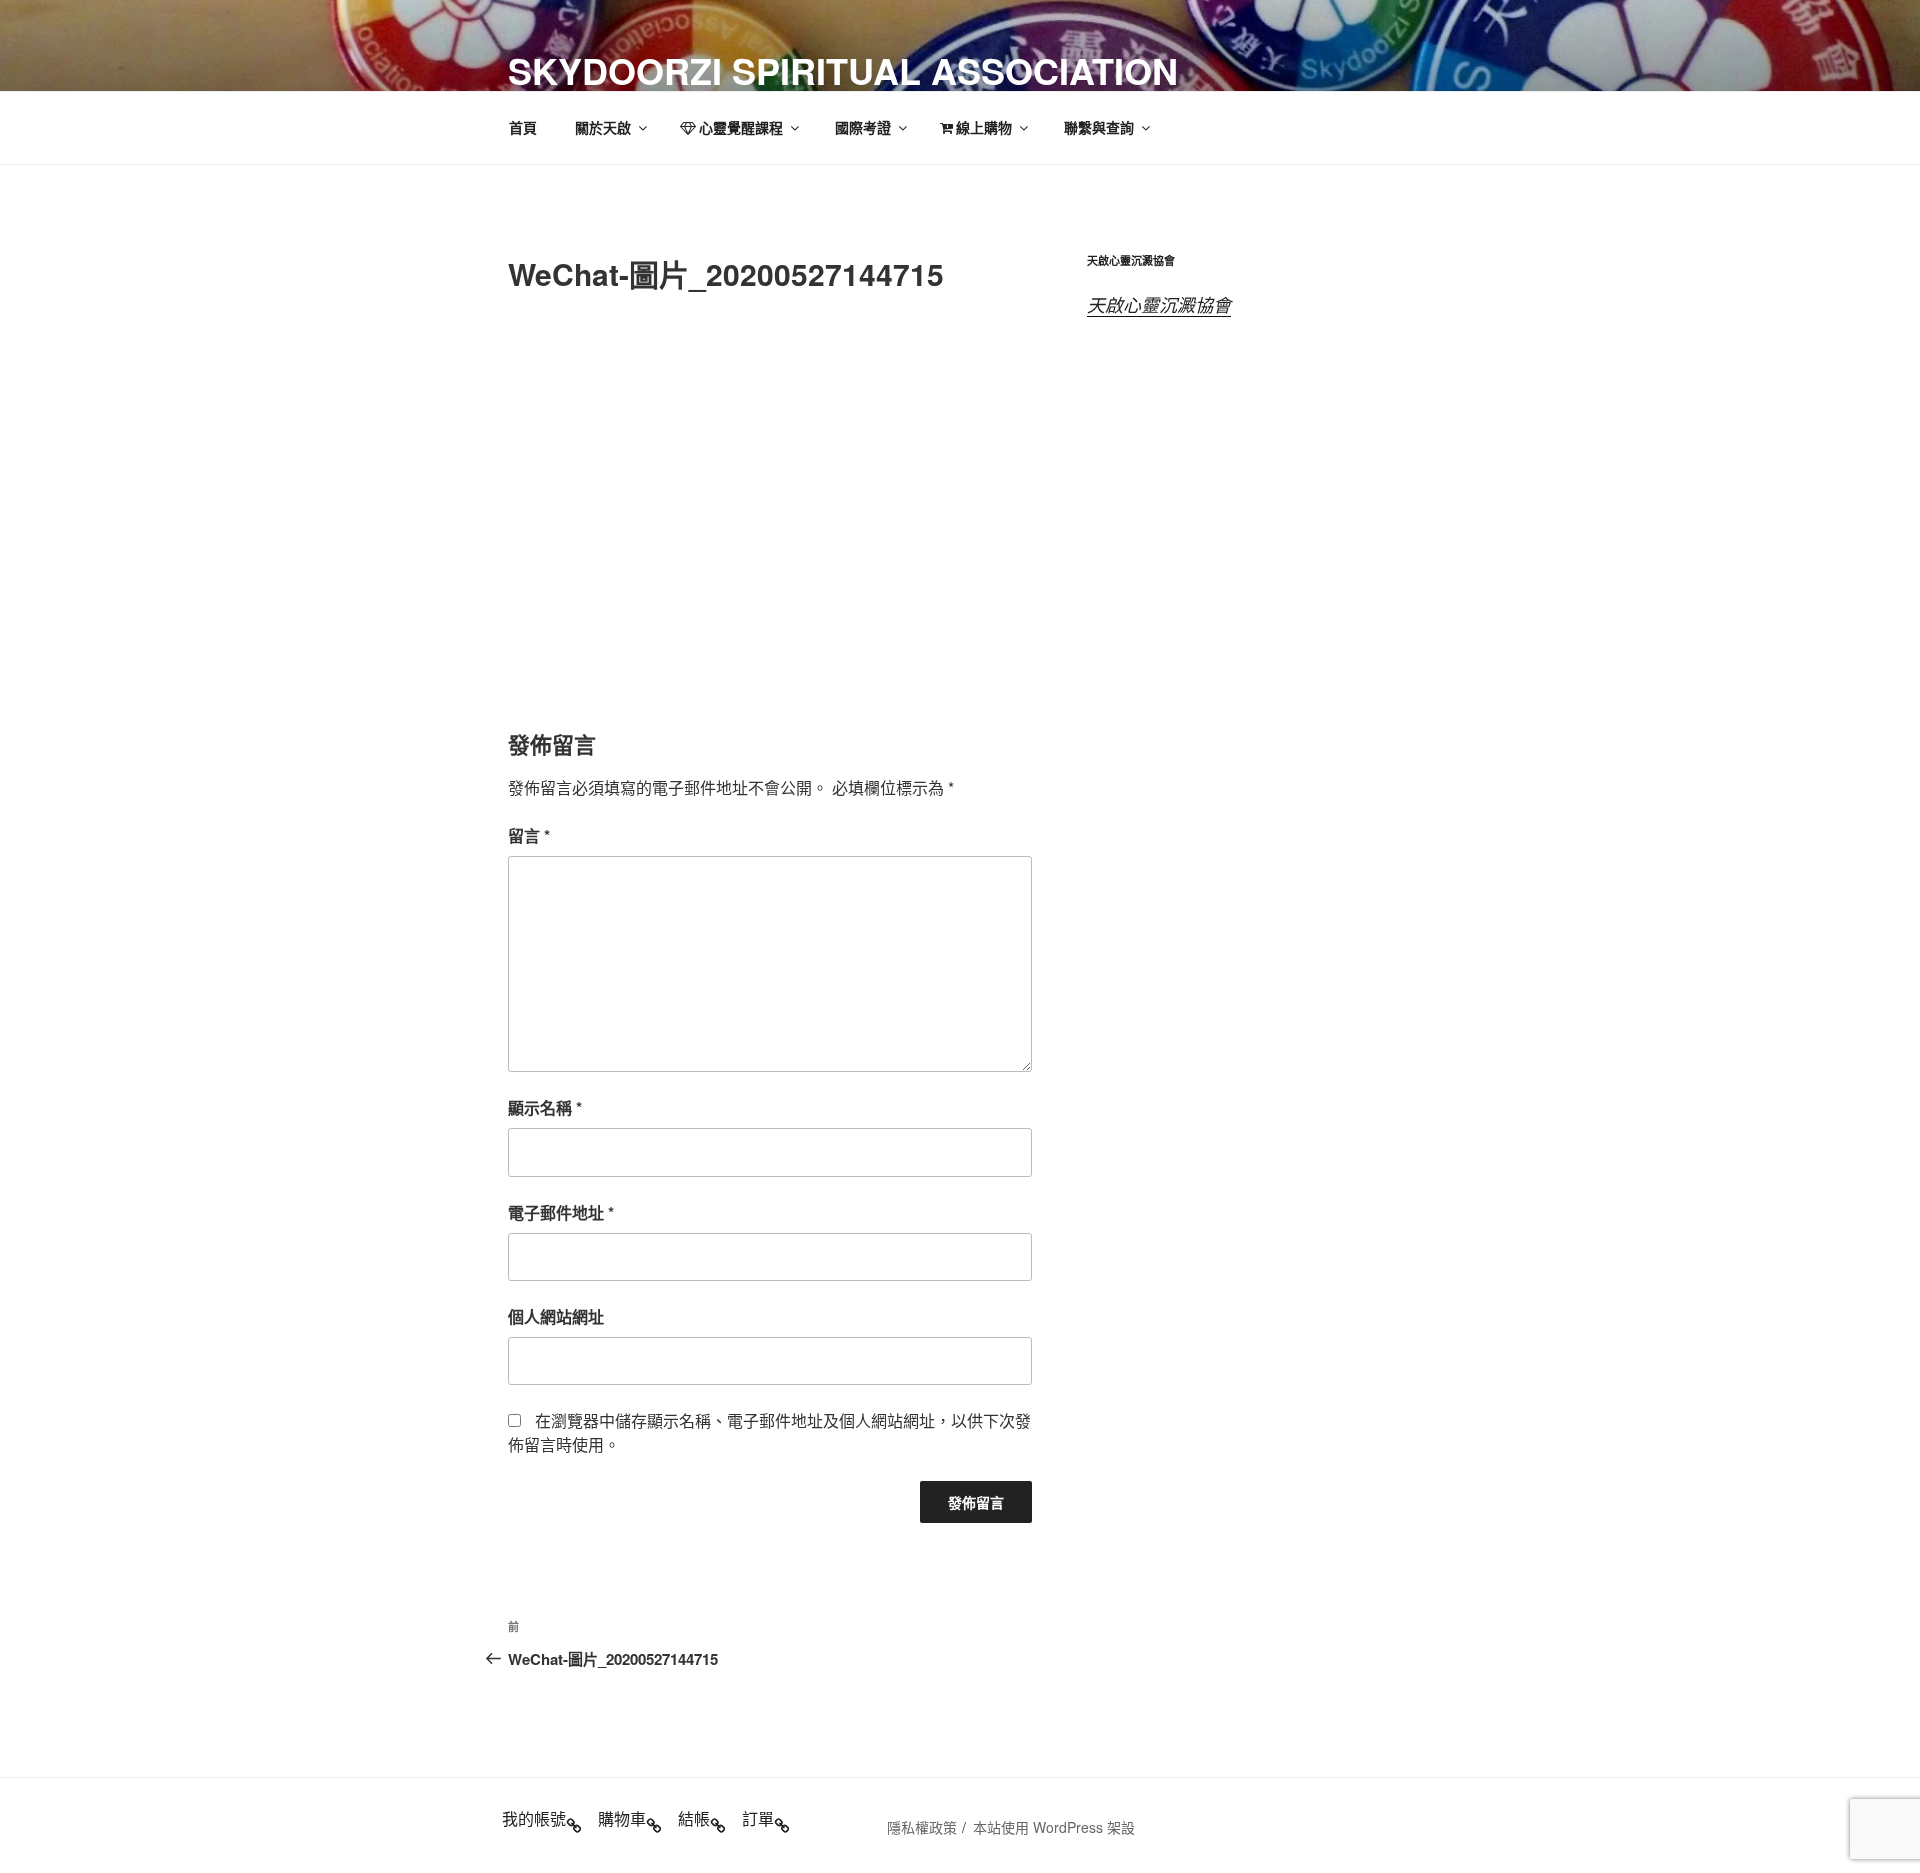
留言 (529, 835)
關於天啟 (603, 127)
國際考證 (863, 127)
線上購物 (984, 127)
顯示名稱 (545, 1107)
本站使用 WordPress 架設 (1054, 1827)
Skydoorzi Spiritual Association (843, 70)
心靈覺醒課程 (741, 127)
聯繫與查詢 (1099, 127)
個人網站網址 (556, 1316)
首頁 (523, 127)
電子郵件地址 (561, 1212)
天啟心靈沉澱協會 (1159, 304)
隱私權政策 (922, 1827)
